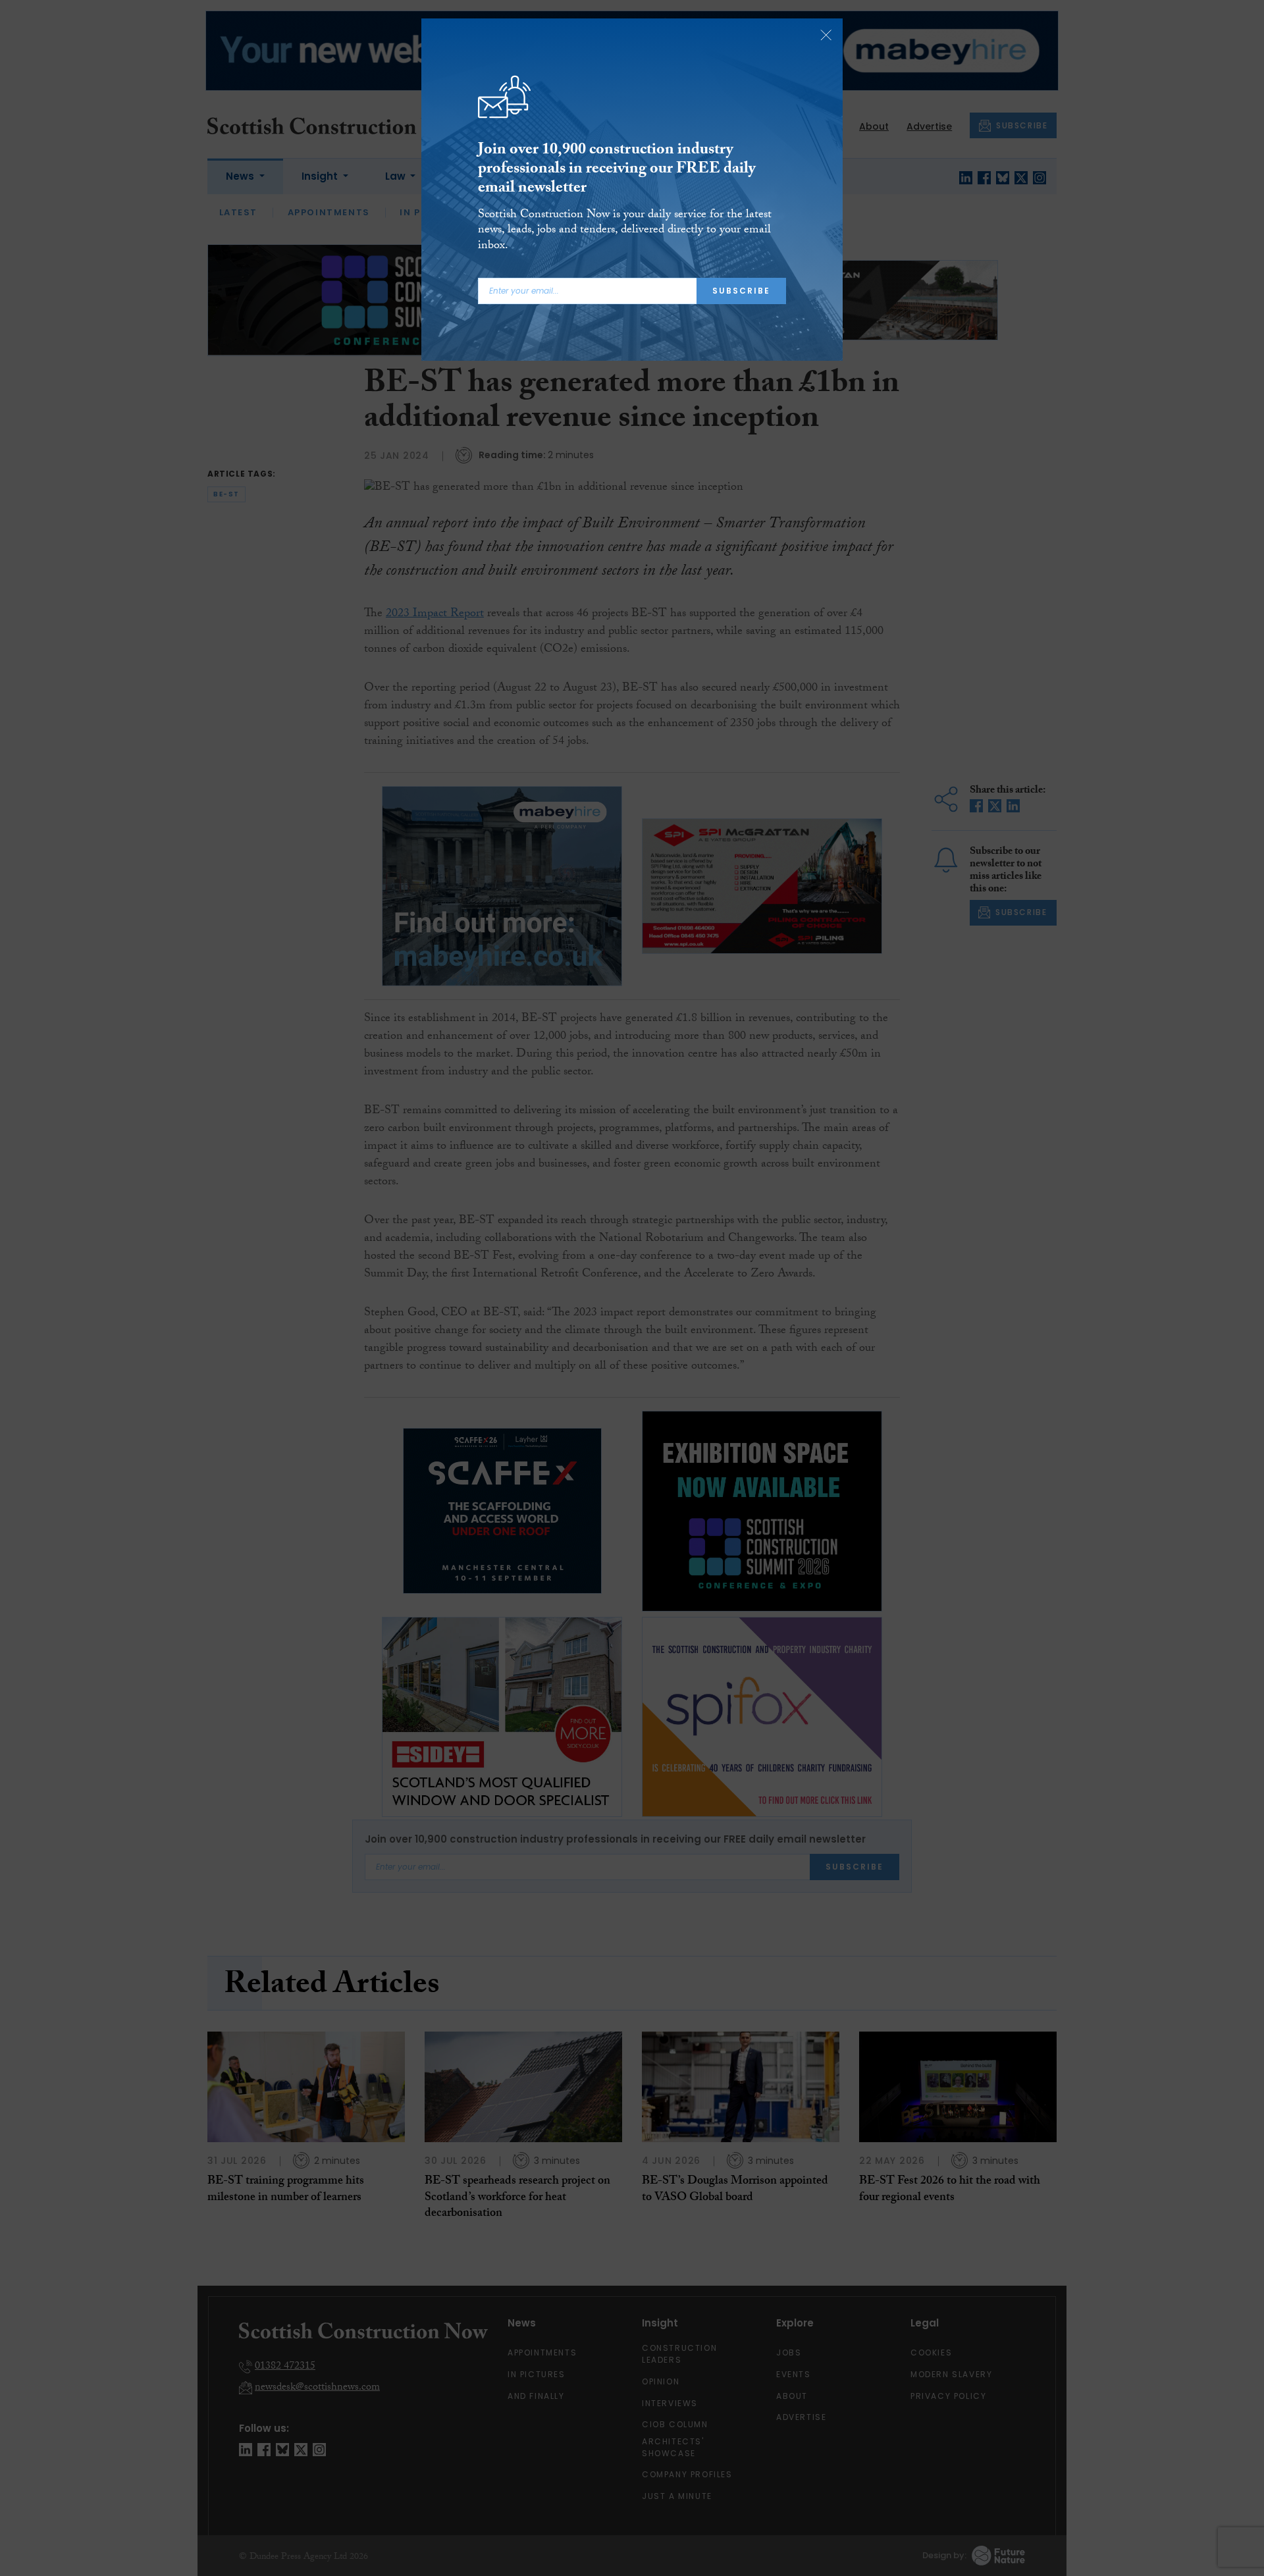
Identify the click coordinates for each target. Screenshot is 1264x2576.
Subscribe (741, 291)
